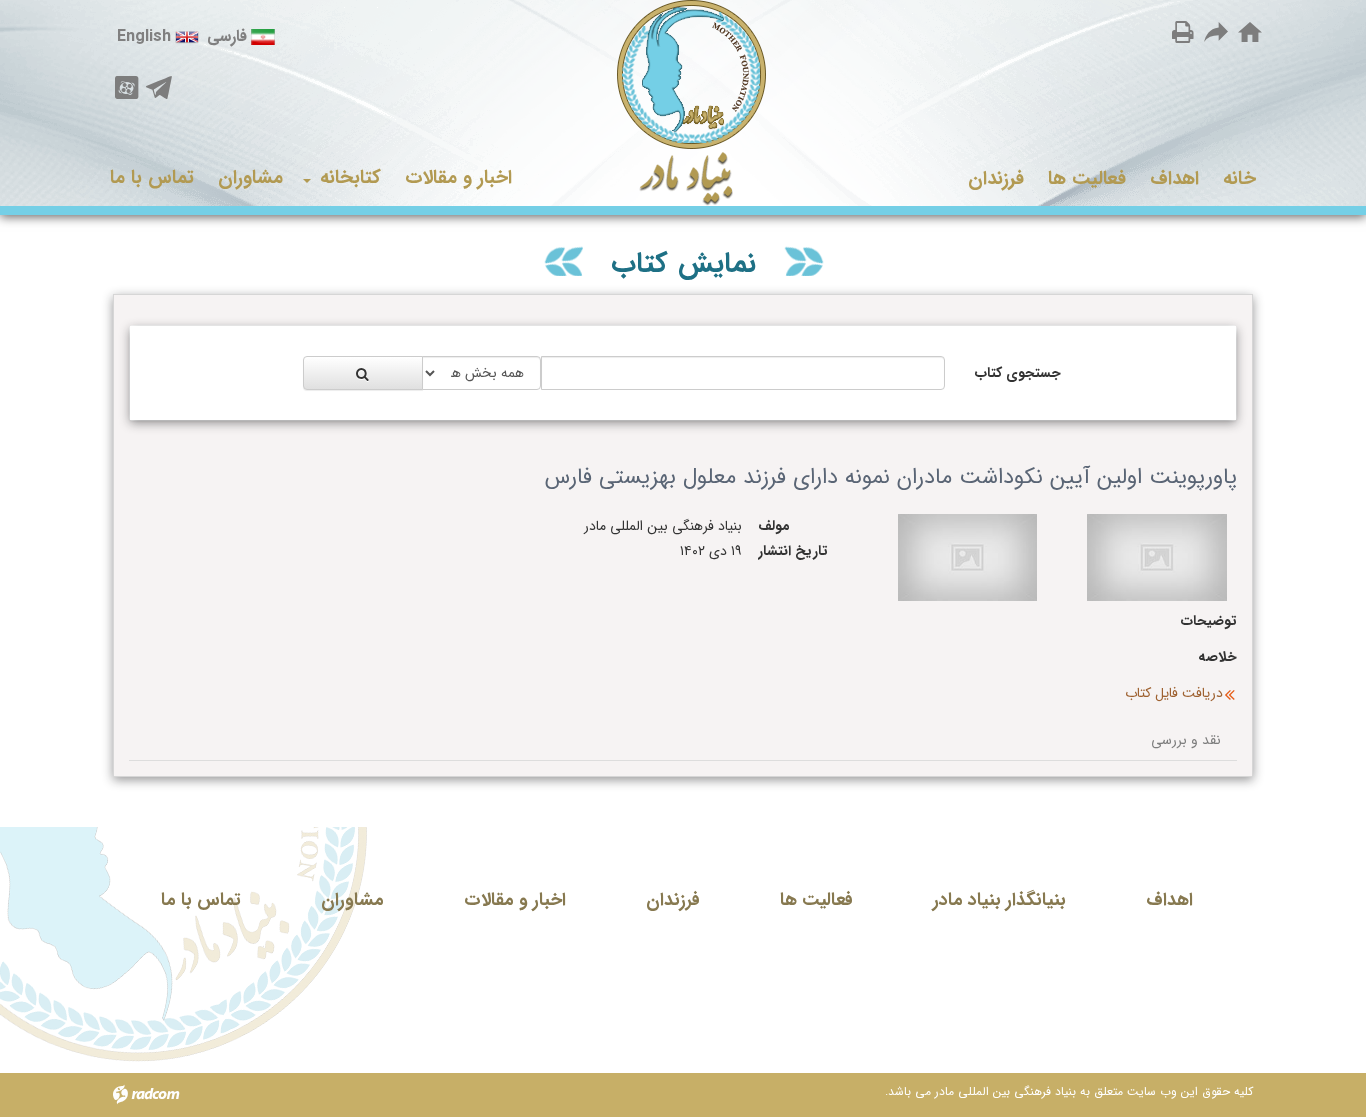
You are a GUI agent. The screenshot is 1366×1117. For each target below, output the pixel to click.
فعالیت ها (816, 900)
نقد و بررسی (1186, 740)
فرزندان (673, 900)
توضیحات (1209, 621)
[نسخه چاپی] (1183, 31)
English (144, 36)
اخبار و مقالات (515, 900)
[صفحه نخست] (1250, 33)
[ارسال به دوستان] (1217, 31)
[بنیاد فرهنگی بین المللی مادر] (683, 103)
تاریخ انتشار (793, 551)
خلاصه (1217, 657)
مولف (774, 526)
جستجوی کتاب (1018, 373)
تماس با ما (201, 900)
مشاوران (352, 900)
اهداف (1169, 900)
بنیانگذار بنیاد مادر (999, 900)
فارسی (227, 36)
